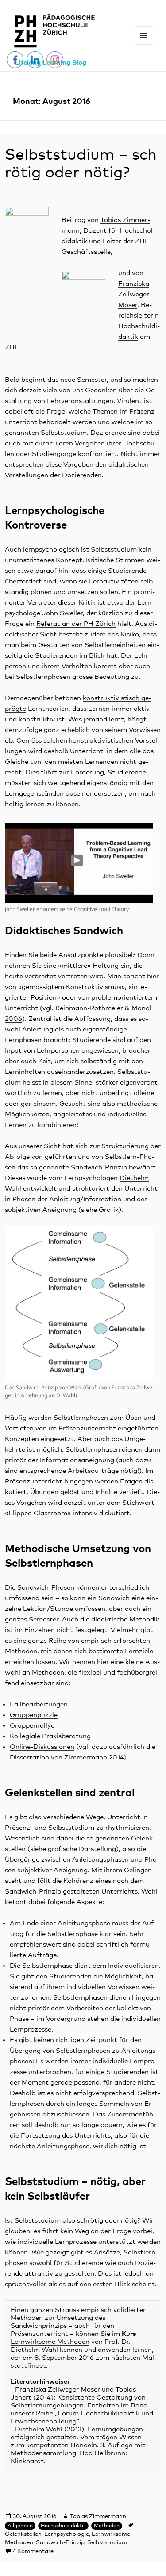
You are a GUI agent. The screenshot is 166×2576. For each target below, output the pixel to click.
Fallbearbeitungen (39, 1704)
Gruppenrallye (32, 1726)
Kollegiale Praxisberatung (50, 1736)
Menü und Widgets (144, 44)
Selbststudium (107, 2543)
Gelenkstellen (23, 2534)
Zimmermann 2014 (94, 1758)
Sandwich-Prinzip (60, 2543)
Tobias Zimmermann (98, 2517)
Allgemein (20, 2526)
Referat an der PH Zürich (76, 624)
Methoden (107, 2526)
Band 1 (141, 2405)
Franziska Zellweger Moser (134, 294)
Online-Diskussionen (42, 1747)
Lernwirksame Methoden (50, 2342)
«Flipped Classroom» (38, 1513)
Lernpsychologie (67, 2534)
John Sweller (62, 613)
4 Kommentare (33, 2551)
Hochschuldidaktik (63, 2526)
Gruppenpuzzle (34, 1715)
